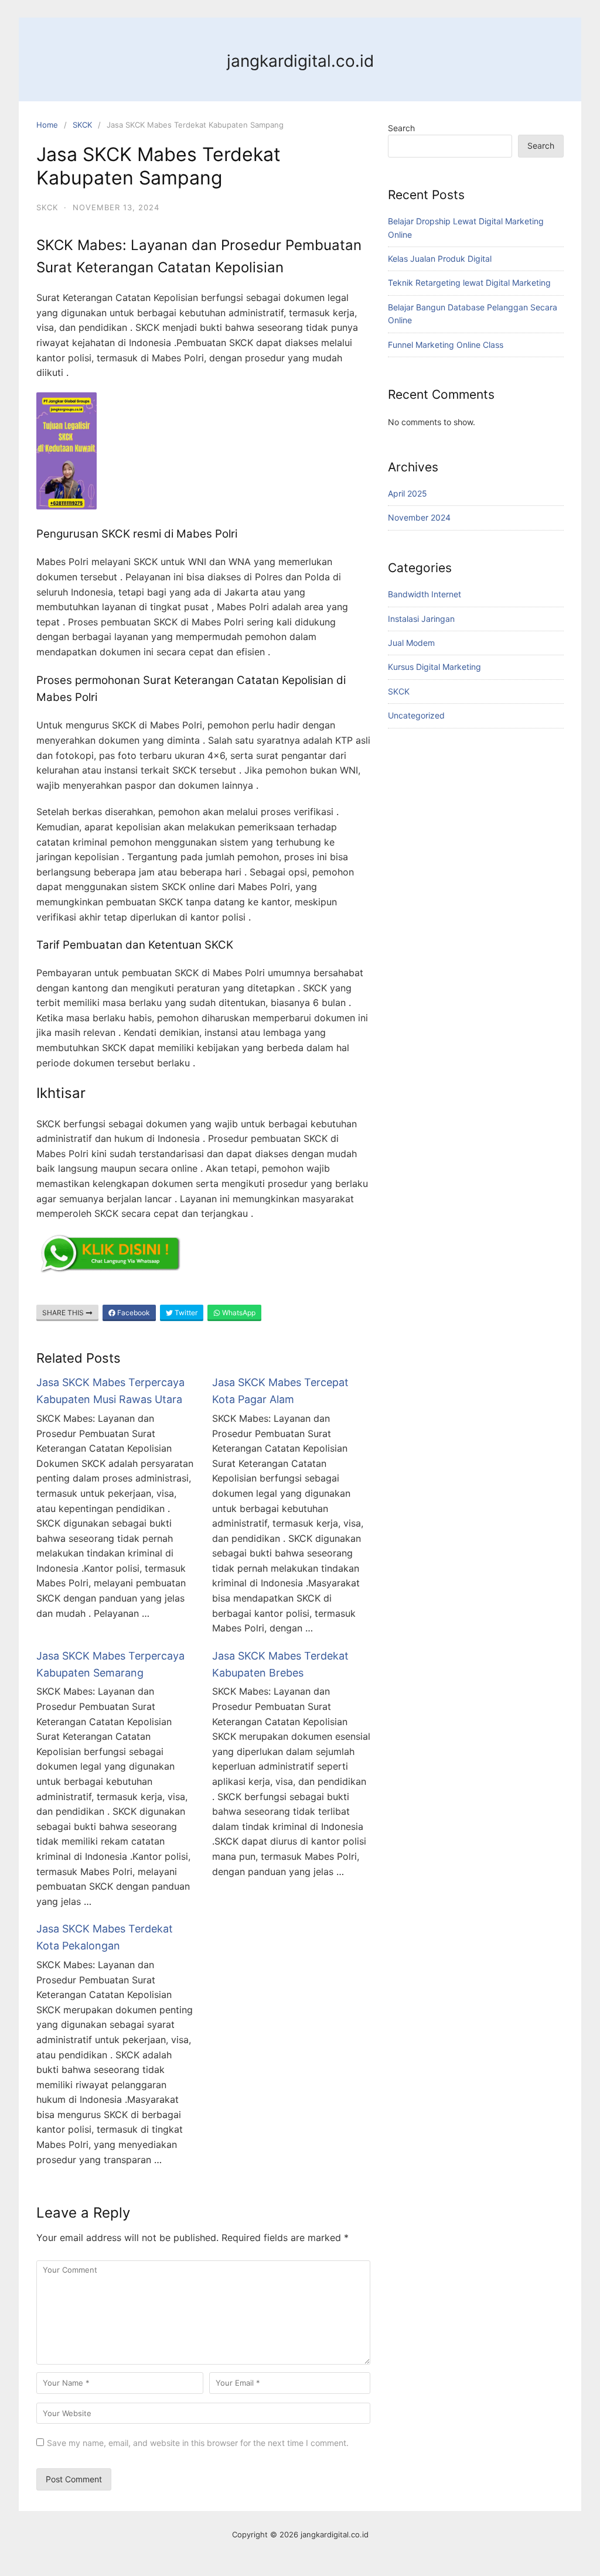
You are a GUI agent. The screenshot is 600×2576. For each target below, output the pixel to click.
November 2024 (419, 517)
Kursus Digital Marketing (434, 667)
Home (47, 125)
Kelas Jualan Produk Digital (440, 259)
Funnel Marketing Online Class (446, 345)
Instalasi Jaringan (421, 619)
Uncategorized (416, 715)
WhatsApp (238, 1313)
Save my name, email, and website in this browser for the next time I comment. (198, 2443)
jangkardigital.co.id (300, 61)
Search (401, 128)
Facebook (133, 1313)
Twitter (185, 1313)
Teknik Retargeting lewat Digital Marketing (469, 283)
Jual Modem (411, 643)
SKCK (82, 125)
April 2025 (408, 493)
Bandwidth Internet (425, 594)
